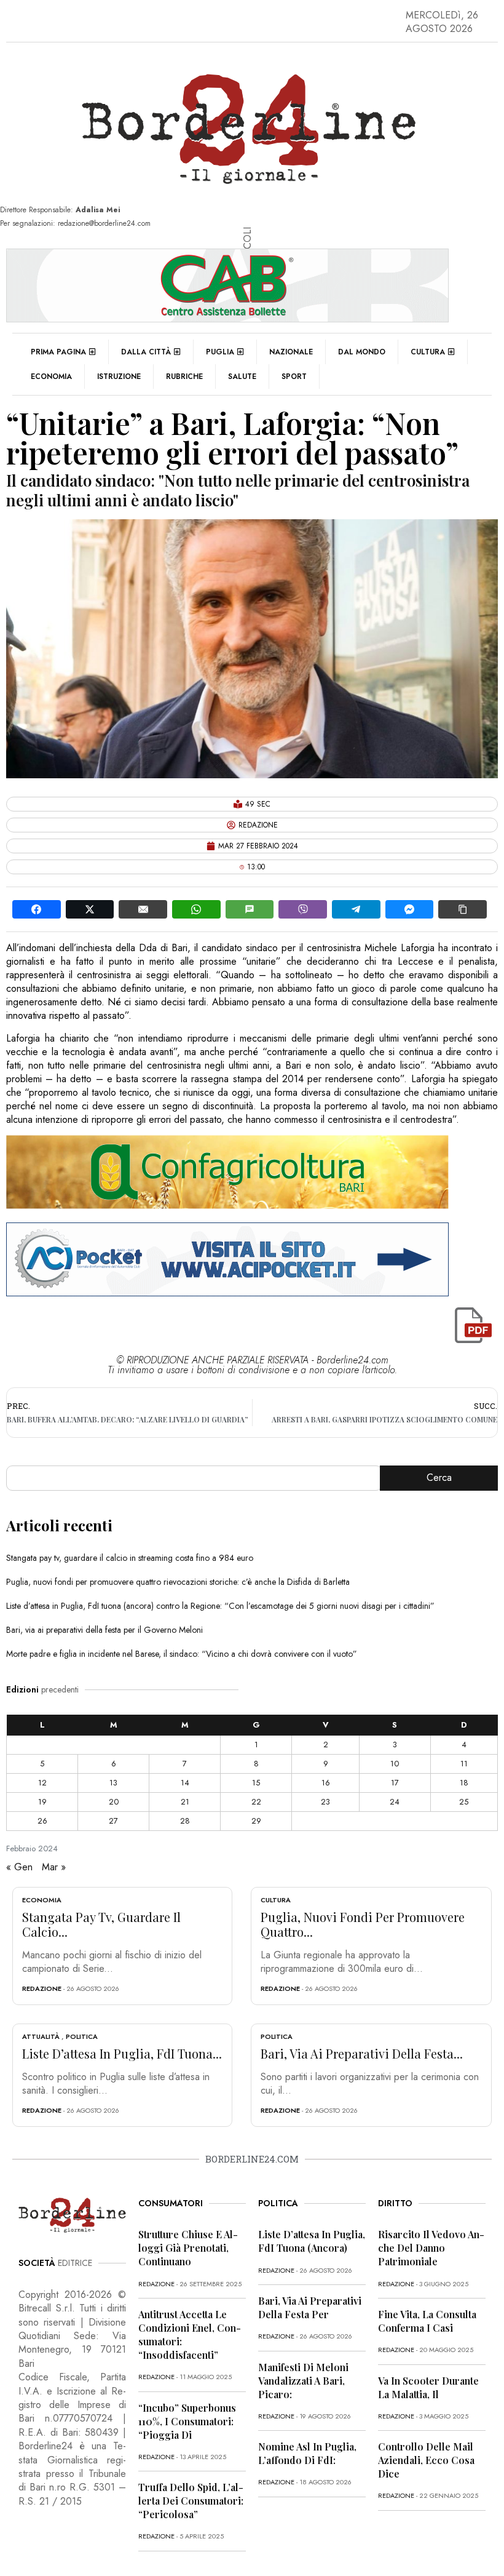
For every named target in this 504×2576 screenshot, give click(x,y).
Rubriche (184, 377)
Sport (294, 377)
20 (114, 1802)
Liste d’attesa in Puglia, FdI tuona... (122, 2053)
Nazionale (291, 352)
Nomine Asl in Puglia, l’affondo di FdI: (307, 2453)
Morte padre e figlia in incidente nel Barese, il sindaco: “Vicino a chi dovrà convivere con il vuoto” (182, 1654)
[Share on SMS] (250, 909)
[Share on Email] (143, 909)
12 (42, 1783)
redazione (42, 1988)
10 (395, 1764)
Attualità (41, 2036)
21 (185, 1802)
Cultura (428, 352)
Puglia (220, 352)
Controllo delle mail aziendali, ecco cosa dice (426, 2460)
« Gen (19, 1867)
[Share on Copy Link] (463, 909)
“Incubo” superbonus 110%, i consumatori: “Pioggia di (187, 2421)
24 (395, 1802)
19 (42, 1802)
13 (113, 1783)
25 (464, 1802)
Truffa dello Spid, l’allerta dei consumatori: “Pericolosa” (191, 2501)
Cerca (439, 1477)
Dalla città (146, 352)
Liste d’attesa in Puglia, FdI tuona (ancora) (312, 2241)
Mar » (54, 1867)
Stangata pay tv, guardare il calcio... (101, 1924)
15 (256, 1783)
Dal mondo (362, 352)
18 (464, 1783)
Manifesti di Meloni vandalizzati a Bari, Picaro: (303, 2381)
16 (326, 1783)
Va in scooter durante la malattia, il (428, 2387)
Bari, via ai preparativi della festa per (310, 2307)
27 (113, 1821)
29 (256, 1821)
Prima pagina (58, 352)
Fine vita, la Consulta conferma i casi (427, 2321)
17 (395, 1783)
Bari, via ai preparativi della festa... (362, 2053)
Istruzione (119, 377)
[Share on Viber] (303, 909)
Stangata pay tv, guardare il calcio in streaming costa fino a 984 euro (130, 1558)
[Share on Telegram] (356, 909)
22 (256, 1802)
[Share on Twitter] (90, 909)
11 (464, 1764)
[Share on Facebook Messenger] (410, 909)
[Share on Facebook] (37, 909)
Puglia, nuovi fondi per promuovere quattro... (363, 1924)
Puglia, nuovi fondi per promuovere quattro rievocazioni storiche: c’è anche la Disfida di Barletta (178, 1582)
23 (325, 1802)
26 (42, 1821)
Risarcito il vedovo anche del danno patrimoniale (431, 2248)
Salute (242, 377)
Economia (51, 377)
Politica (82, 2036)
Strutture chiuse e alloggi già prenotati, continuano (188, 2248)
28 (185, 1821)
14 (185, 1783)
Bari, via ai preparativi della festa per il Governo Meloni (104, 1630)
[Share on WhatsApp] (196, 909)
